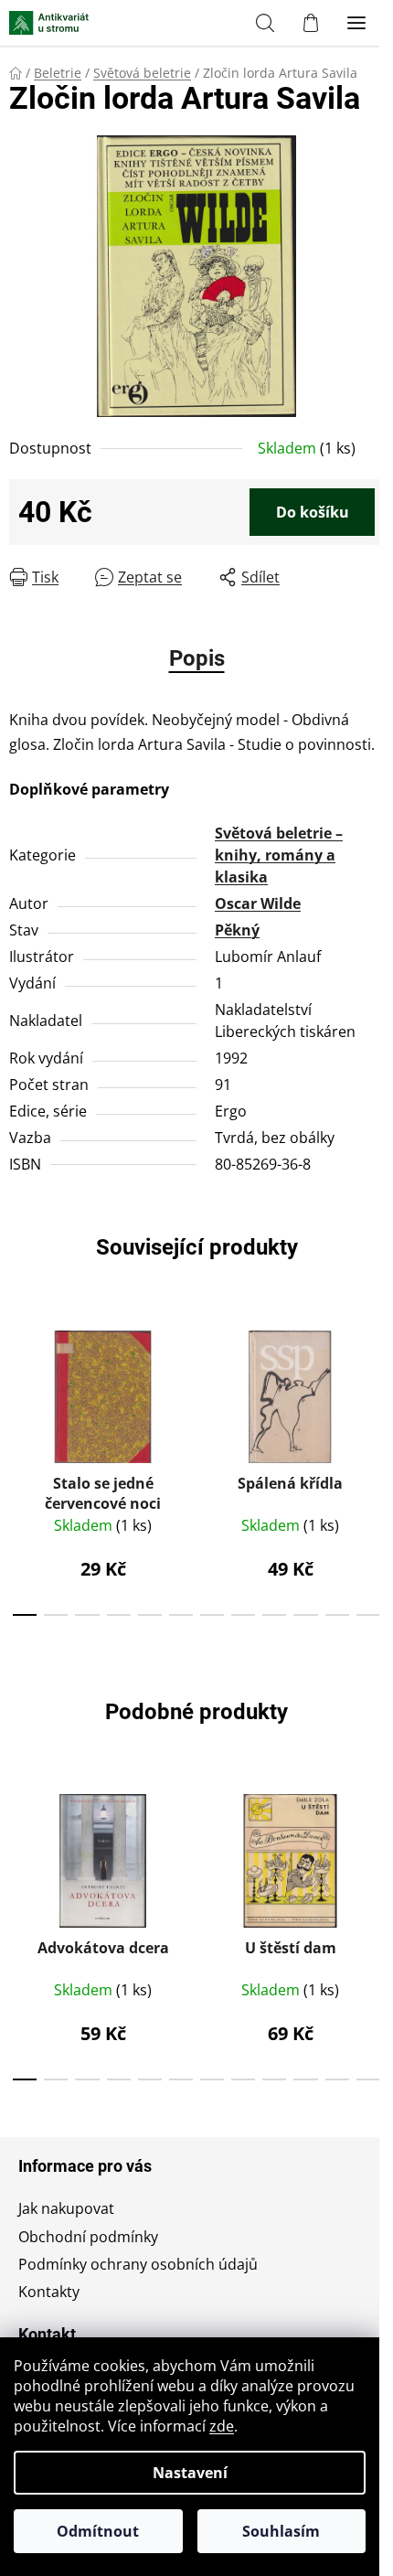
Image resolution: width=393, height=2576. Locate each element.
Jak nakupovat (66, 2208)
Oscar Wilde (258, 903)
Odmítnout (98, 2531)
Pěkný (237, 930)
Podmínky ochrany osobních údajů (138, 2264)
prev (19, 1385)
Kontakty (49, 2292)
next (374, 1385)
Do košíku (313, 512)
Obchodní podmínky (88, 2237)
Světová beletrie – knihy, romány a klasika (279, 855)
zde (222, 2426)
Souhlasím (281, 2531)
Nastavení (190, 2473)
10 (337, 1615)
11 (368, 1615)
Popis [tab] (197, 658)
